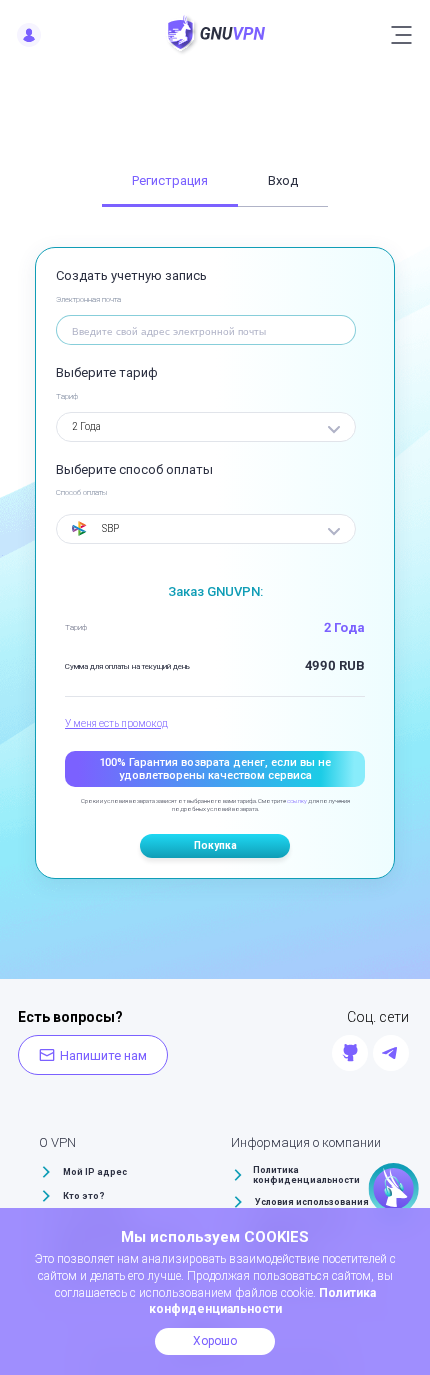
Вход (283, 180)
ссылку (297, 800)
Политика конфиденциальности (306, 1175)
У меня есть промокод (116, 723)
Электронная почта (88, 299)
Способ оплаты (81, 492)
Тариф (67, 396)
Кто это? (84, 1196)
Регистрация (170, 180)
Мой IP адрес (95, 1172)
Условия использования (312, 1202)
